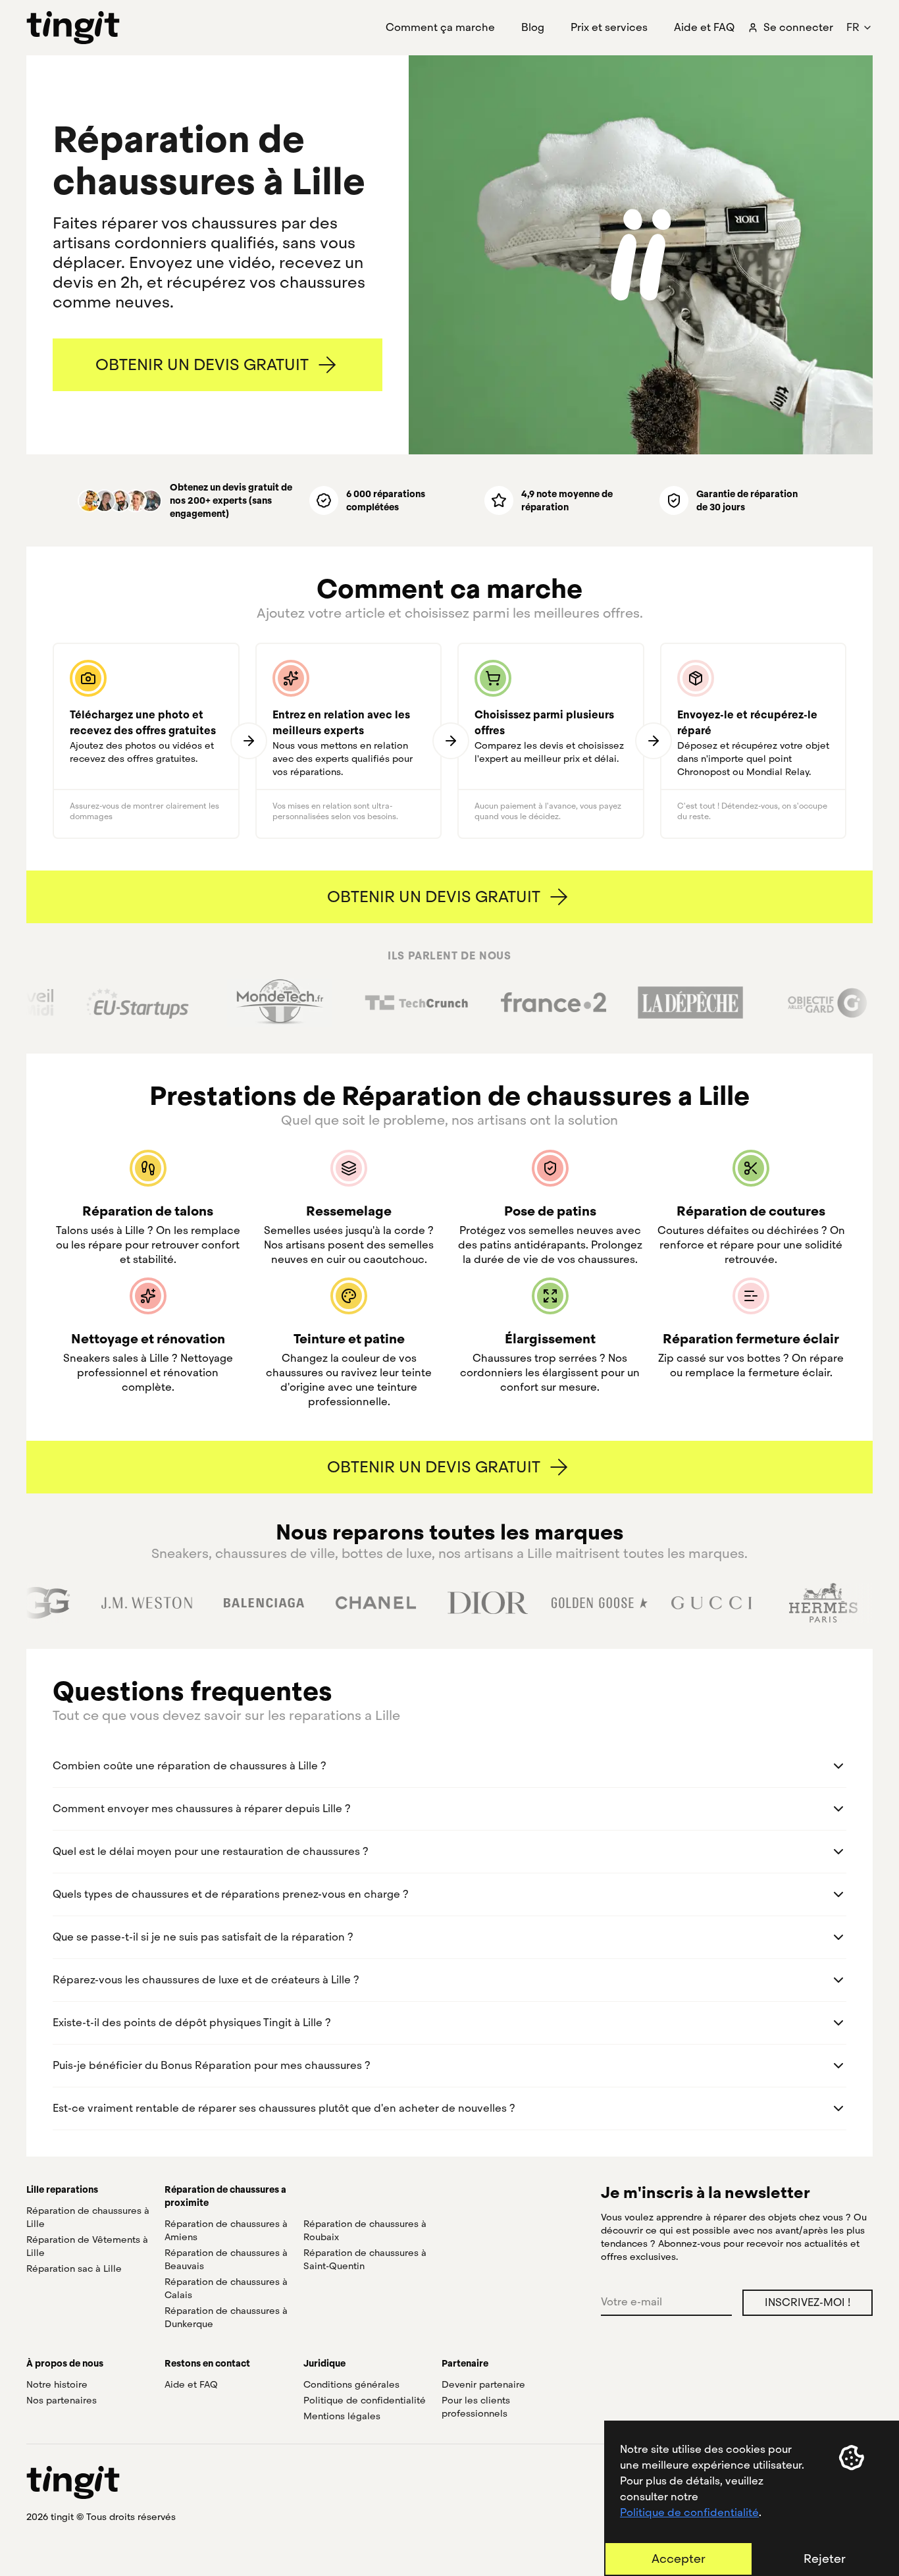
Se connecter (798, 27)
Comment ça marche (440, 27)
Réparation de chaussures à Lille (88, 2217)
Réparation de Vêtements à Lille (87, 2246)
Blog (533, 27)
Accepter (679, 2559)
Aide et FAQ (704, 27)
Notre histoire (57, 2384)
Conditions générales (351, 2384)
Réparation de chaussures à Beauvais (226, 2259)
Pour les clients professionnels (476, 2407)
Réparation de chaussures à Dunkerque (226, 2317)
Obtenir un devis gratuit (202, 364)
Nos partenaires (62, 2400)
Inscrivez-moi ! (808, 2302)
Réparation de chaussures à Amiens (226, 2230)
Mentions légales (342, 2416)
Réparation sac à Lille (74, 2268)
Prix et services (609, 27)
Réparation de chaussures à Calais (226, 2288)
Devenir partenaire (483, 2384)
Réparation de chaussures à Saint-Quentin (365, 2259)
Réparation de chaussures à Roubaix (365, 2230)
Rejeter (825, 2559)
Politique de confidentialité (689, 2512)
